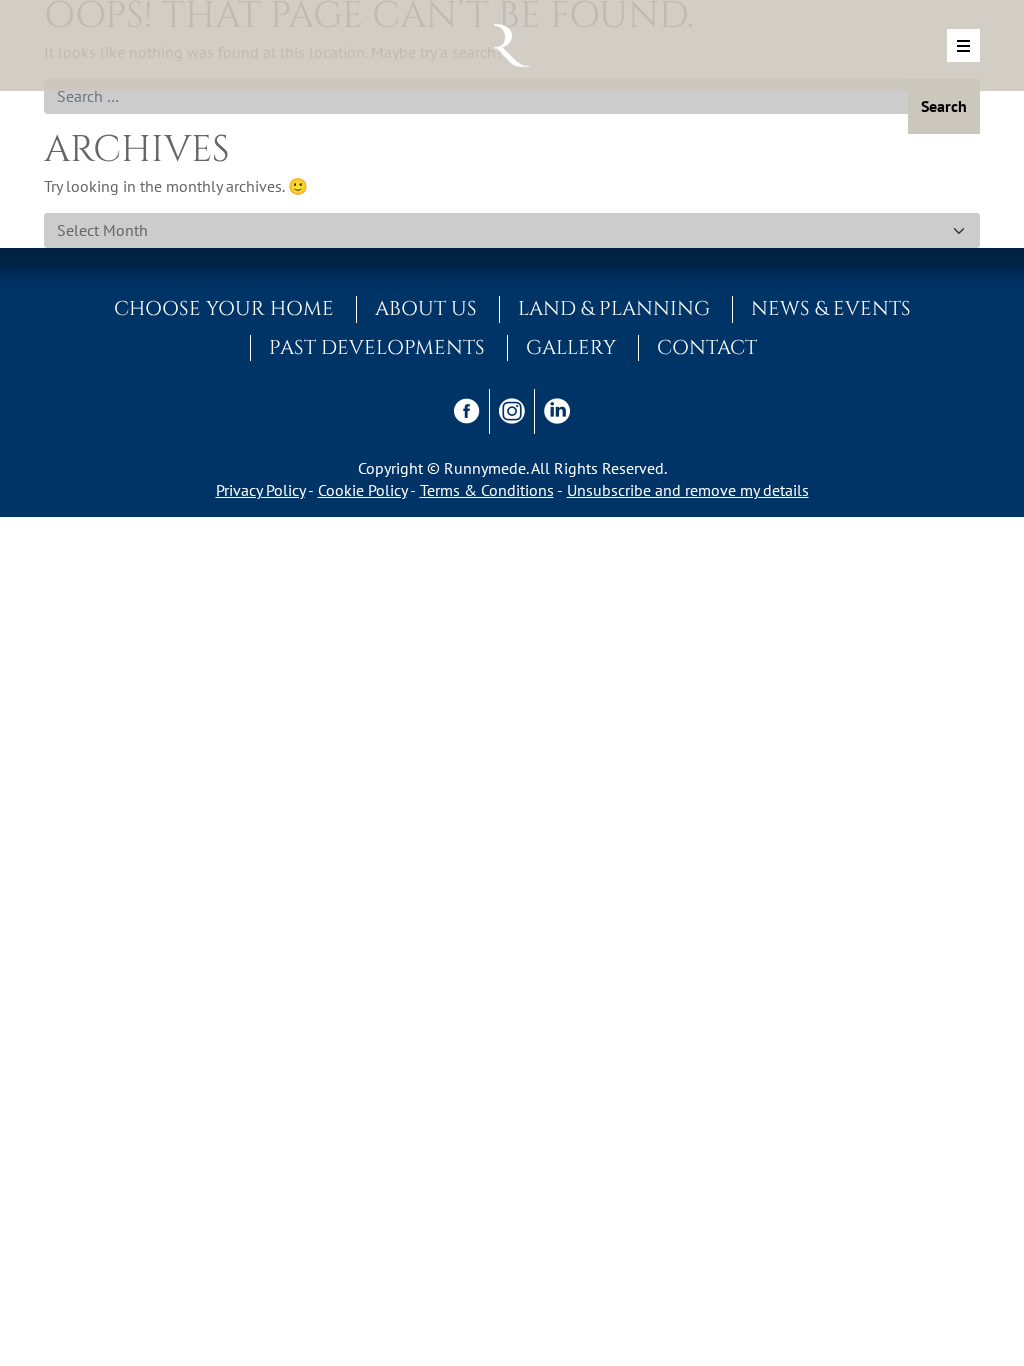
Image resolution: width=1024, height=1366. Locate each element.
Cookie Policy (362, 490)
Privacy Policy (260, 490)
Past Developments (377, 348)
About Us (426, 309)
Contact (707, 348)
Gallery (571, 348)
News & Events (831, 309)
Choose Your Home (224, 309)
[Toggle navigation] (963, 45)
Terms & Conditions (487, 490)
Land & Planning (614, 309)
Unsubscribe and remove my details (688, 490)
